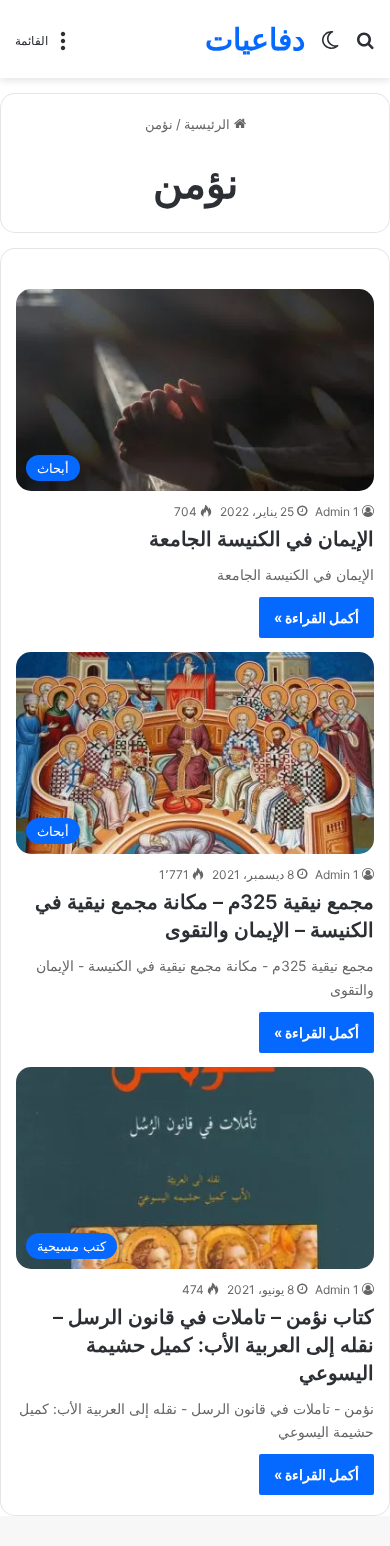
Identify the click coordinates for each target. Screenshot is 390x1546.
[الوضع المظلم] (330, 46)
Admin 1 (337, 511)
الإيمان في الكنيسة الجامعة (261, 539)
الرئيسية (209, 124)
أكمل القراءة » (316, 617)
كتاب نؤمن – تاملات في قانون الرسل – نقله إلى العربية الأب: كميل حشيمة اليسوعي (213, 1345)
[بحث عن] (365, 46)
